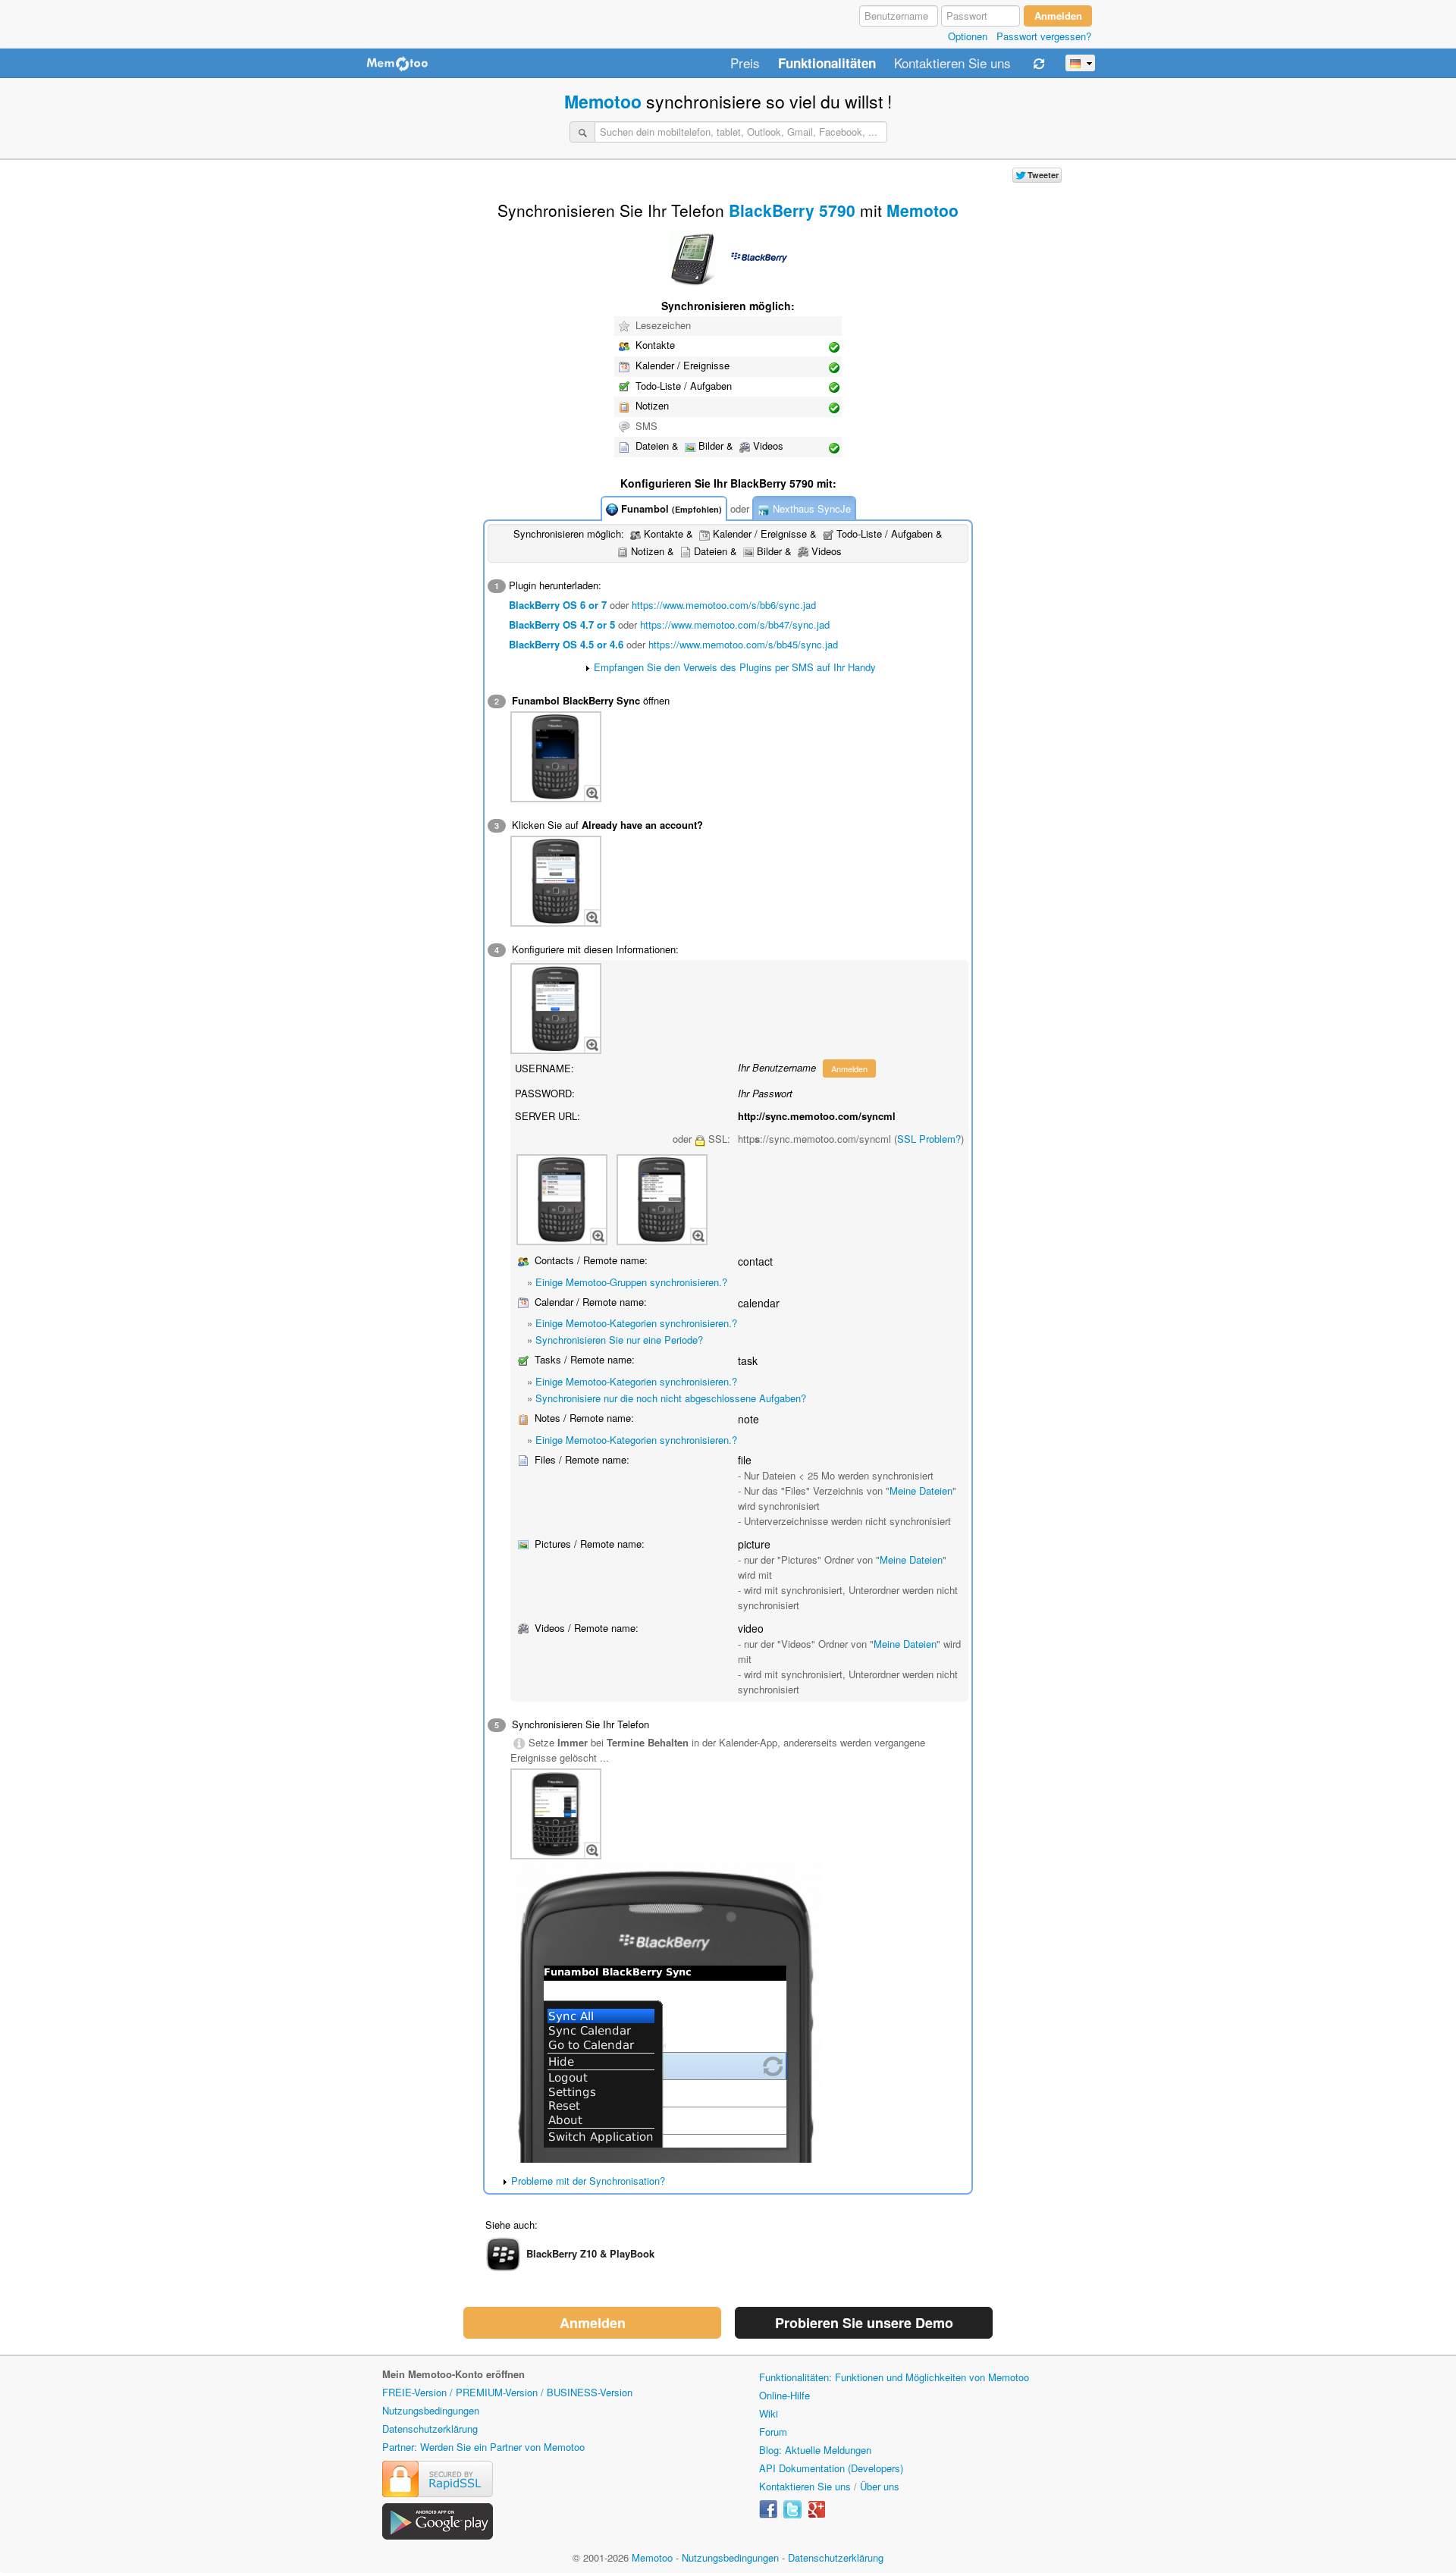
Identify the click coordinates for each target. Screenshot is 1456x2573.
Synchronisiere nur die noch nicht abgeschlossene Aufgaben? (671, 1398)
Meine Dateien (921, 1490)
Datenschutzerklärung (430, 2429)
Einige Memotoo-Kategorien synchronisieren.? (636, 1323)
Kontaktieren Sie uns (952, 64)
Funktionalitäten (827, 64)
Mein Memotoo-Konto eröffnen (453, 2374)
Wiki (769, 2413)
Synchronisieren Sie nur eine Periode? (619, 1340)
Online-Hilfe (784, 2395)
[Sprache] (1080, 63)
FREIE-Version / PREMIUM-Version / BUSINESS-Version (507, 2392)
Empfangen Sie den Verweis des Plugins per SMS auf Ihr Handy (735, 667)
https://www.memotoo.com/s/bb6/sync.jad (724, 605)
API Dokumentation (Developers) (831, 2468)
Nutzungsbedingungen (431, 2410)
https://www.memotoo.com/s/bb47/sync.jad (735, 624)
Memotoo (603, 101)
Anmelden (849, 1068)
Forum (773, 2432)
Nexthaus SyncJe (810, 508)
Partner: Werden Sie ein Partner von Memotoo (483, 2447)
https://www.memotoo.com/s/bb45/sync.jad (743, 644)
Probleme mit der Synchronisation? (588, 2181)
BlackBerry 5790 (792, 210)
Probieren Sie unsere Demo (864, 2323)
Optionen (968, 36)
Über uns (880, 2486)
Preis (745, 64)
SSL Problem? (929, 1139)
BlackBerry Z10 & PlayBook (590, 2253)
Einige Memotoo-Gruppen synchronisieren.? (631, 1282)
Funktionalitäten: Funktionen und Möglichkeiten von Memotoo (894, 2377)
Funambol (670, 508)
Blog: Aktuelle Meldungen (815, 2450)
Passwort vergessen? (1044, 36)
